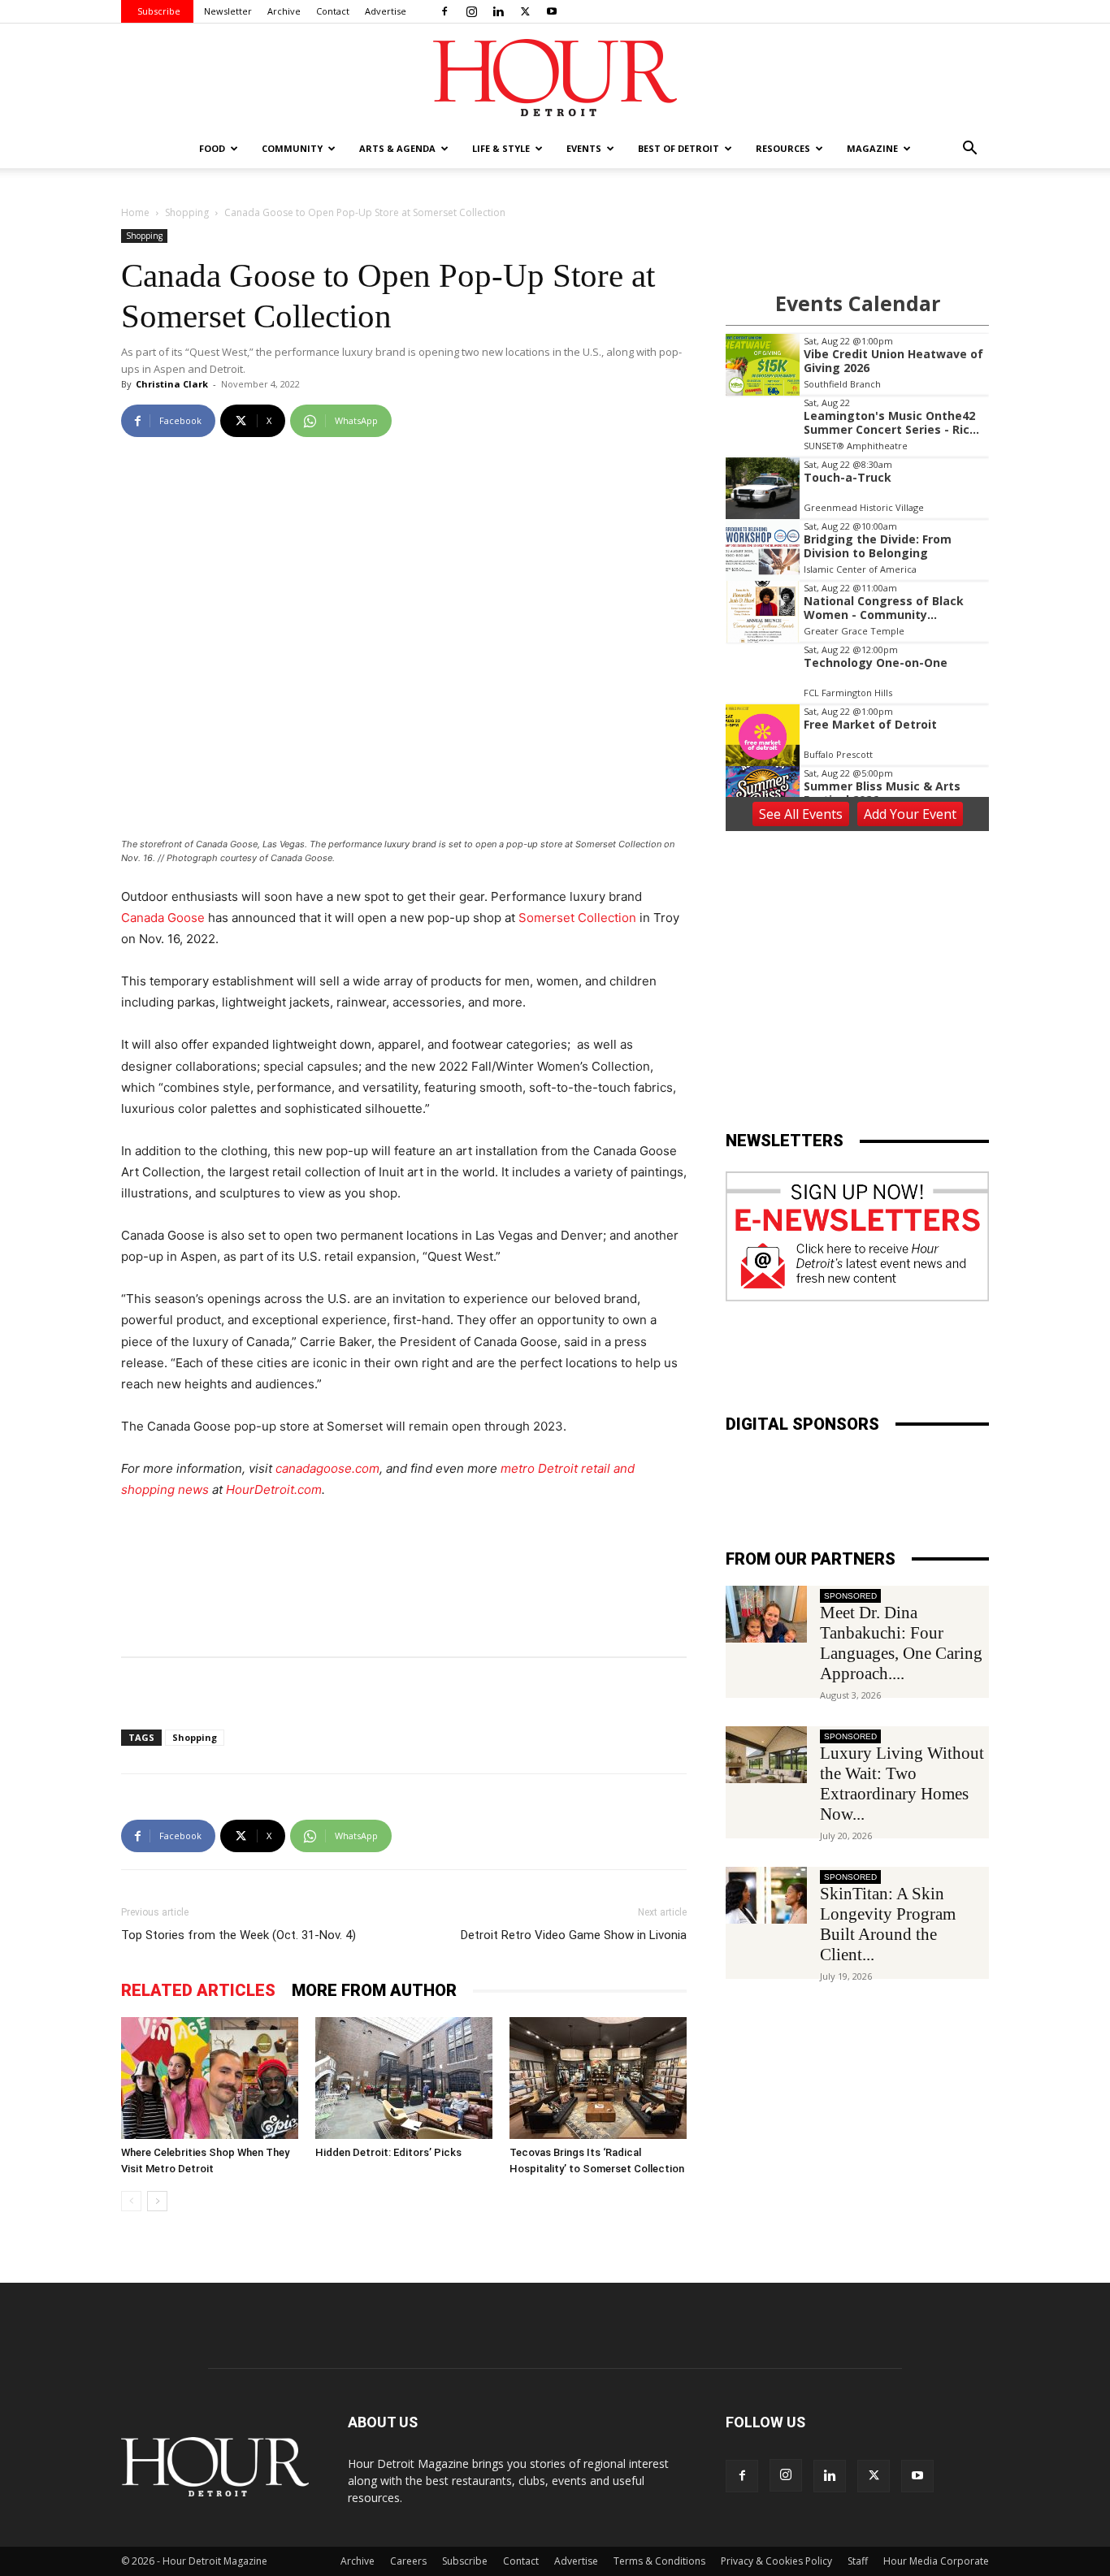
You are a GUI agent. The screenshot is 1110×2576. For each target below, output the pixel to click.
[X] (525, 11)
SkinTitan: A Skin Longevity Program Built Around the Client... (888, 1924)
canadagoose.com (327, 1468)
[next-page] (157, 2201)
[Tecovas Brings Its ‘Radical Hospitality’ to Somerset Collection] (598, 2078)
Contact (333, 11)
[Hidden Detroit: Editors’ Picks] (404, 2078)
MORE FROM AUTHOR (374, 1990)
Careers (408, 2561)
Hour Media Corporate (936, 2561)
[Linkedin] (498, 11)
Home (135, 212)
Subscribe (159, 11)
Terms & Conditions (659, 2561)
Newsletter (228, 11)
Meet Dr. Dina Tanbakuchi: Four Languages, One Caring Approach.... (901, 1643)
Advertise (386, 11)
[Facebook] (444, 11)
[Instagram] (471, 11)
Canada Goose (163, 918)
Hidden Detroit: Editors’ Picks (388, 2152)
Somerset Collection (577, 918)
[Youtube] (552, 11)
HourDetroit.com (274, 1489)
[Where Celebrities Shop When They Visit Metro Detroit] (210, 2078)
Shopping (187, 212)
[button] (969, 150)
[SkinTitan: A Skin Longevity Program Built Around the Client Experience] (766, 1895)
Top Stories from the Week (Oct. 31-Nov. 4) (238, 1935)
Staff (858, 2561)
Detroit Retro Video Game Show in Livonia (574, 1935)
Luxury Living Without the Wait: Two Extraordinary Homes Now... (902, 1784)
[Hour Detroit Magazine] (555, 78)
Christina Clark (172, 384)
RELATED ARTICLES (198, 1990)
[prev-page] (131, 2201)
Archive (284, 11)
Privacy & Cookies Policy (776, 2561)
